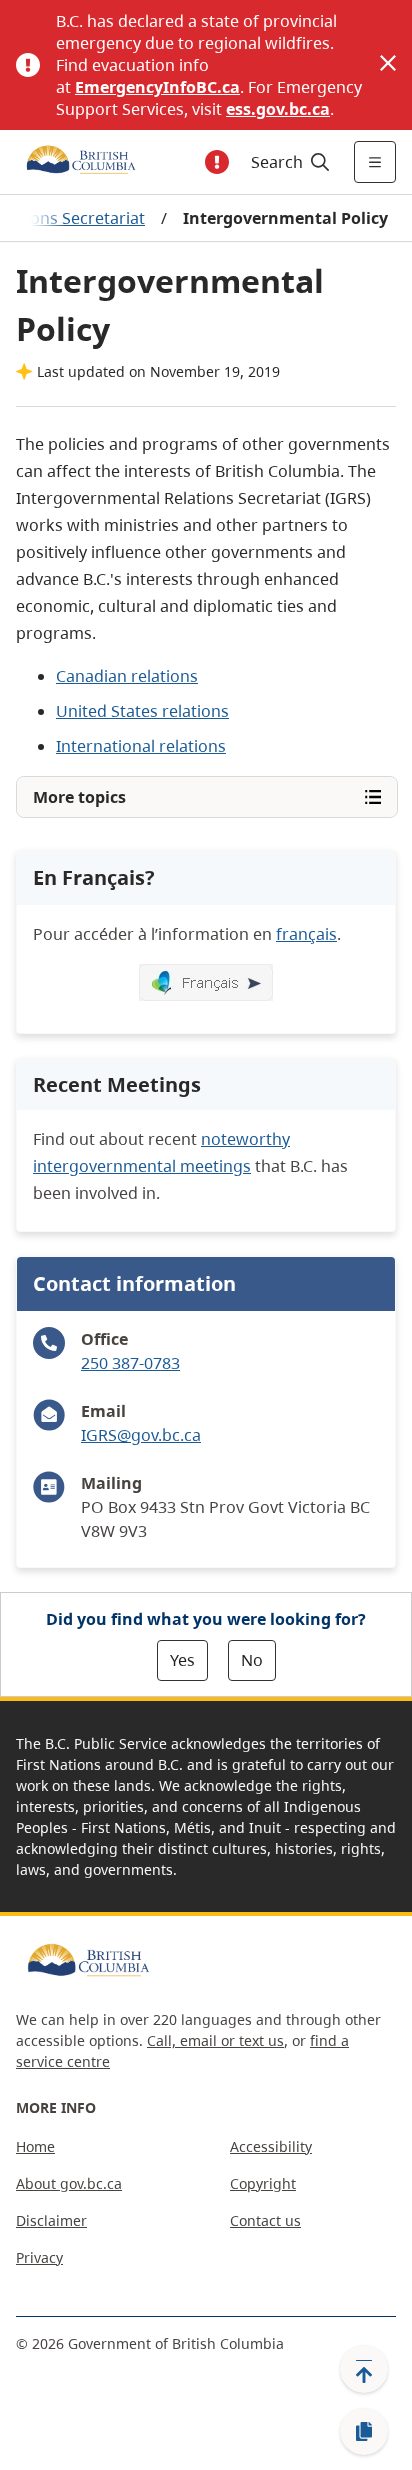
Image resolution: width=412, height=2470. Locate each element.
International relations (141, 746)
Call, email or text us (215, 2040)
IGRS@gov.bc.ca (141, 1435)
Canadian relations (127, 676)
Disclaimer (51, 2220)
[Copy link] (364, 2432)
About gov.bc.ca (69, 2183)
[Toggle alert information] (217, 162)
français (306, 934)
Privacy (39, 2257)
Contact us (265, 2220)
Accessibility (271, 2146)
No (252, 1660)
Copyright (263, 2183)
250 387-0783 (130, 1363)
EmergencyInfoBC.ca (157, 87)
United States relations (142, 711)
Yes (182, 1660)
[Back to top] (364, 2369)
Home (35, 2146)
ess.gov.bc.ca (278, 109)
